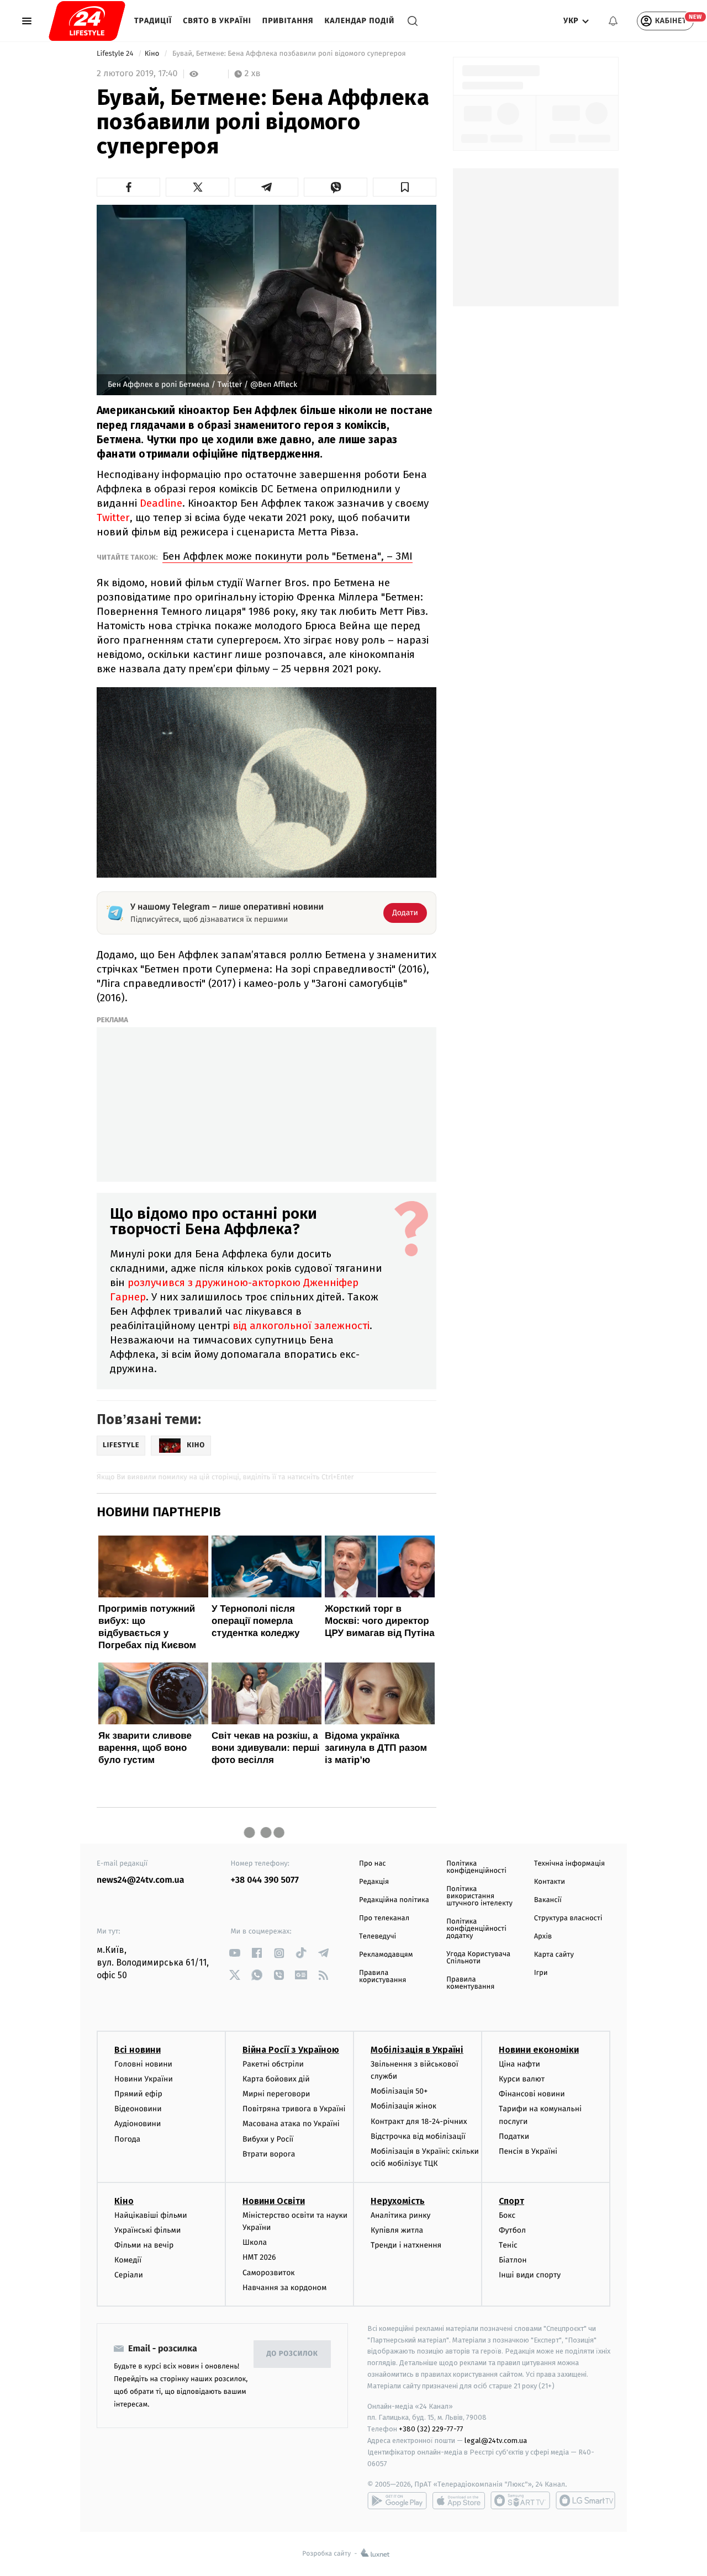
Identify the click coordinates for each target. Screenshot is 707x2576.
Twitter (113, 517)
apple (459, 2500)
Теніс (508, 2245)
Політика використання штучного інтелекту (479, 1896)
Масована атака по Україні (291, 2124)
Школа (255, 2242)
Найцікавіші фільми (151, 2215)
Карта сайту (554, 1955)
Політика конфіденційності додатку (476, 1929)
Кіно (153, 54)
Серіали (129, 2275)
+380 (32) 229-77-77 (431, 2429)
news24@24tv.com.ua (141, 1880)
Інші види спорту (530, 2275)
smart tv (520, 2500)
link (235, 1953)
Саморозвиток (269, 2273)
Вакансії (548, 1900)
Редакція (374, 1882)
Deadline (161, 503)
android (397, 2500)
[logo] (87, 21)
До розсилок (292, 2354)
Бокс (507, 2215)
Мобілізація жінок (403, 2106)
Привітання (288, 21)
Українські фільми (147, 2230)
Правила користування (382, 1977)
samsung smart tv (585, 2500)
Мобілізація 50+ (399, 2091)
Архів (543, 1937)
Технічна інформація (569, 1864)
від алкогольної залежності (301, 1326)
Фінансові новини (532, 2094)
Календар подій (360, 21)
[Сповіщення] (613, 21)
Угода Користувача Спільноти (478, 1958)
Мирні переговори (276, 2094)
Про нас (373, 1864)
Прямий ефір (138, 2094)
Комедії (128, 2260)
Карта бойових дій (276, 2079)
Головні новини (143, 2064)
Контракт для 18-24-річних (419, 2121)
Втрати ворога (269, 2154)
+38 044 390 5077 (265, 1880)
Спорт (511, 2201)
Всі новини (138, 2050)
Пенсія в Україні (528, 2151)
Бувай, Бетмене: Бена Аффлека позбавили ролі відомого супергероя (289, 54)
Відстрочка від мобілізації (418, 2136)
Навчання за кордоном (284, 2288)
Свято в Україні (217, 21)
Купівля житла (397, 2230)
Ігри (541, 1973)
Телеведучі (378, 1937)
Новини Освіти (274, 2201)
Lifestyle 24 (116, 54)
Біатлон (513, 2260)
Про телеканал (384, 1918)
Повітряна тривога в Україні (294, 2109)
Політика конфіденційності (476, 1867)
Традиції (153, 21)
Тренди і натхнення (406, 2245)
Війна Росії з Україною (291, 2050)
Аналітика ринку (400, 2215)
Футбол (512, 2230)
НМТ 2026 (259, 2257)
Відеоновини (138, 2109)
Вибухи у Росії (268, 2139)
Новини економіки (539, 2050)
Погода (127, 2139)
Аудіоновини (138, 2124)
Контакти (550, 1882)
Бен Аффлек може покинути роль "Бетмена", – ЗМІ (287, 556)
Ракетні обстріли (273, 2064)
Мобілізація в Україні (417, 2050)
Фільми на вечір (144, 2245)
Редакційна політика (394, 1900)
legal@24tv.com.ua (496, 2440)
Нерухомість (398, 2201)
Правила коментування (470, 1983)
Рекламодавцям (386, 1955)
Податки (514, 2136)
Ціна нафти (519, 2064)
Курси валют (522, 2079)
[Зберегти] (405, 187)
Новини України (144, 2079)
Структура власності (568, 1918)
